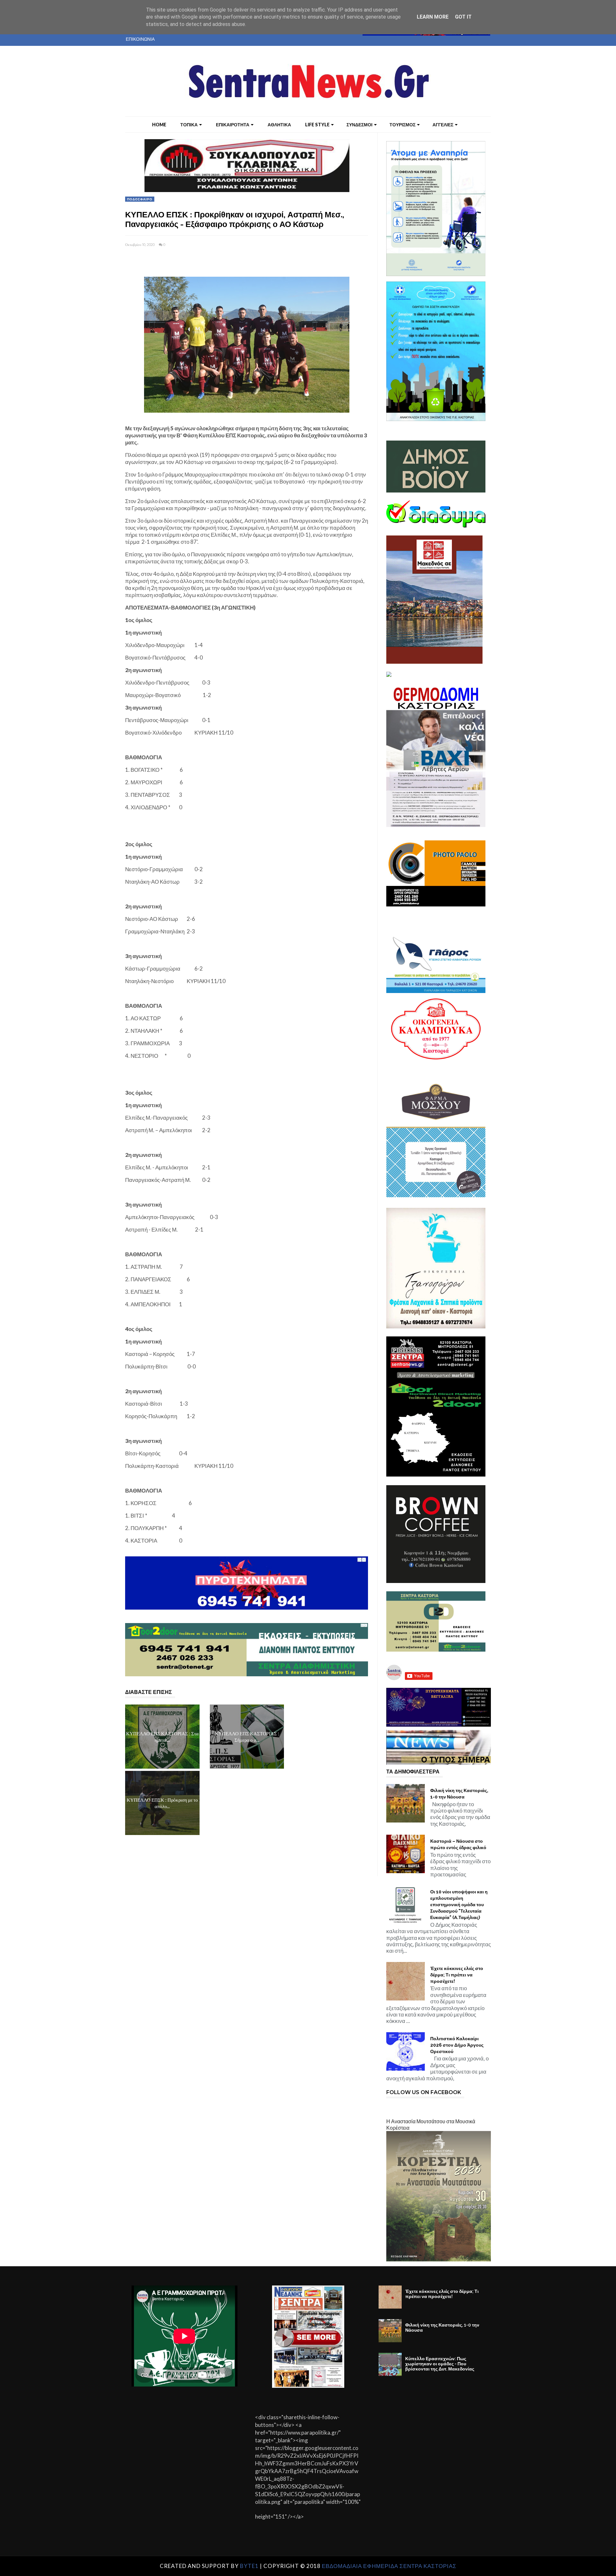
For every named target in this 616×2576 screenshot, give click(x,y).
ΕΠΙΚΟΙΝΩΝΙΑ (140, 39)
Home (159, 125)
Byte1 (249, 2566)
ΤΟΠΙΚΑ (189, 125)
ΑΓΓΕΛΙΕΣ (443, 125)
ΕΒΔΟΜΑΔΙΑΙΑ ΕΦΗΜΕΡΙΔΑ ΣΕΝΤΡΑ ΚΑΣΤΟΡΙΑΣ (389, 2566)
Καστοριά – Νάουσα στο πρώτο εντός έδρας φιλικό (458, 1844)
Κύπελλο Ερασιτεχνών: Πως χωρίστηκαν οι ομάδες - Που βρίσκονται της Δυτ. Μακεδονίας (440, 2364)
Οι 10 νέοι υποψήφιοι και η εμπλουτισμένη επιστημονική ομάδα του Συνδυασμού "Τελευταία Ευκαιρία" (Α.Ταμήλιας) (459, 1905)
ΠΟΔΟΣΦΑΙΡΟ (140, 199)
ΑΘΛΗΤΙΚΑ (279, 125)
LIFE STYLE (317, 125)
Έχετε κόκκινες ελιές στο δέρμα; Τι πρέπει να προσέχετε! (457, 1975)
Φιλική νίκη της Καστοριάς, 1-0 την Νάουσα (459, 1794)
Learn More (433, 17)
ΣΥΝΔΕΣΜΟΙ (359, 125)
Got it (463, 17)
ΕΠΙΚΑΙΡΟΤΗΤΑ (233, 125)
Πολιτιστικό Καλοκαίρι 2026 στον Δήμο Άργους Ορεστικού (457, 2045)
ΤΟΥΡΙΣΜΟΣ (402, 125)
